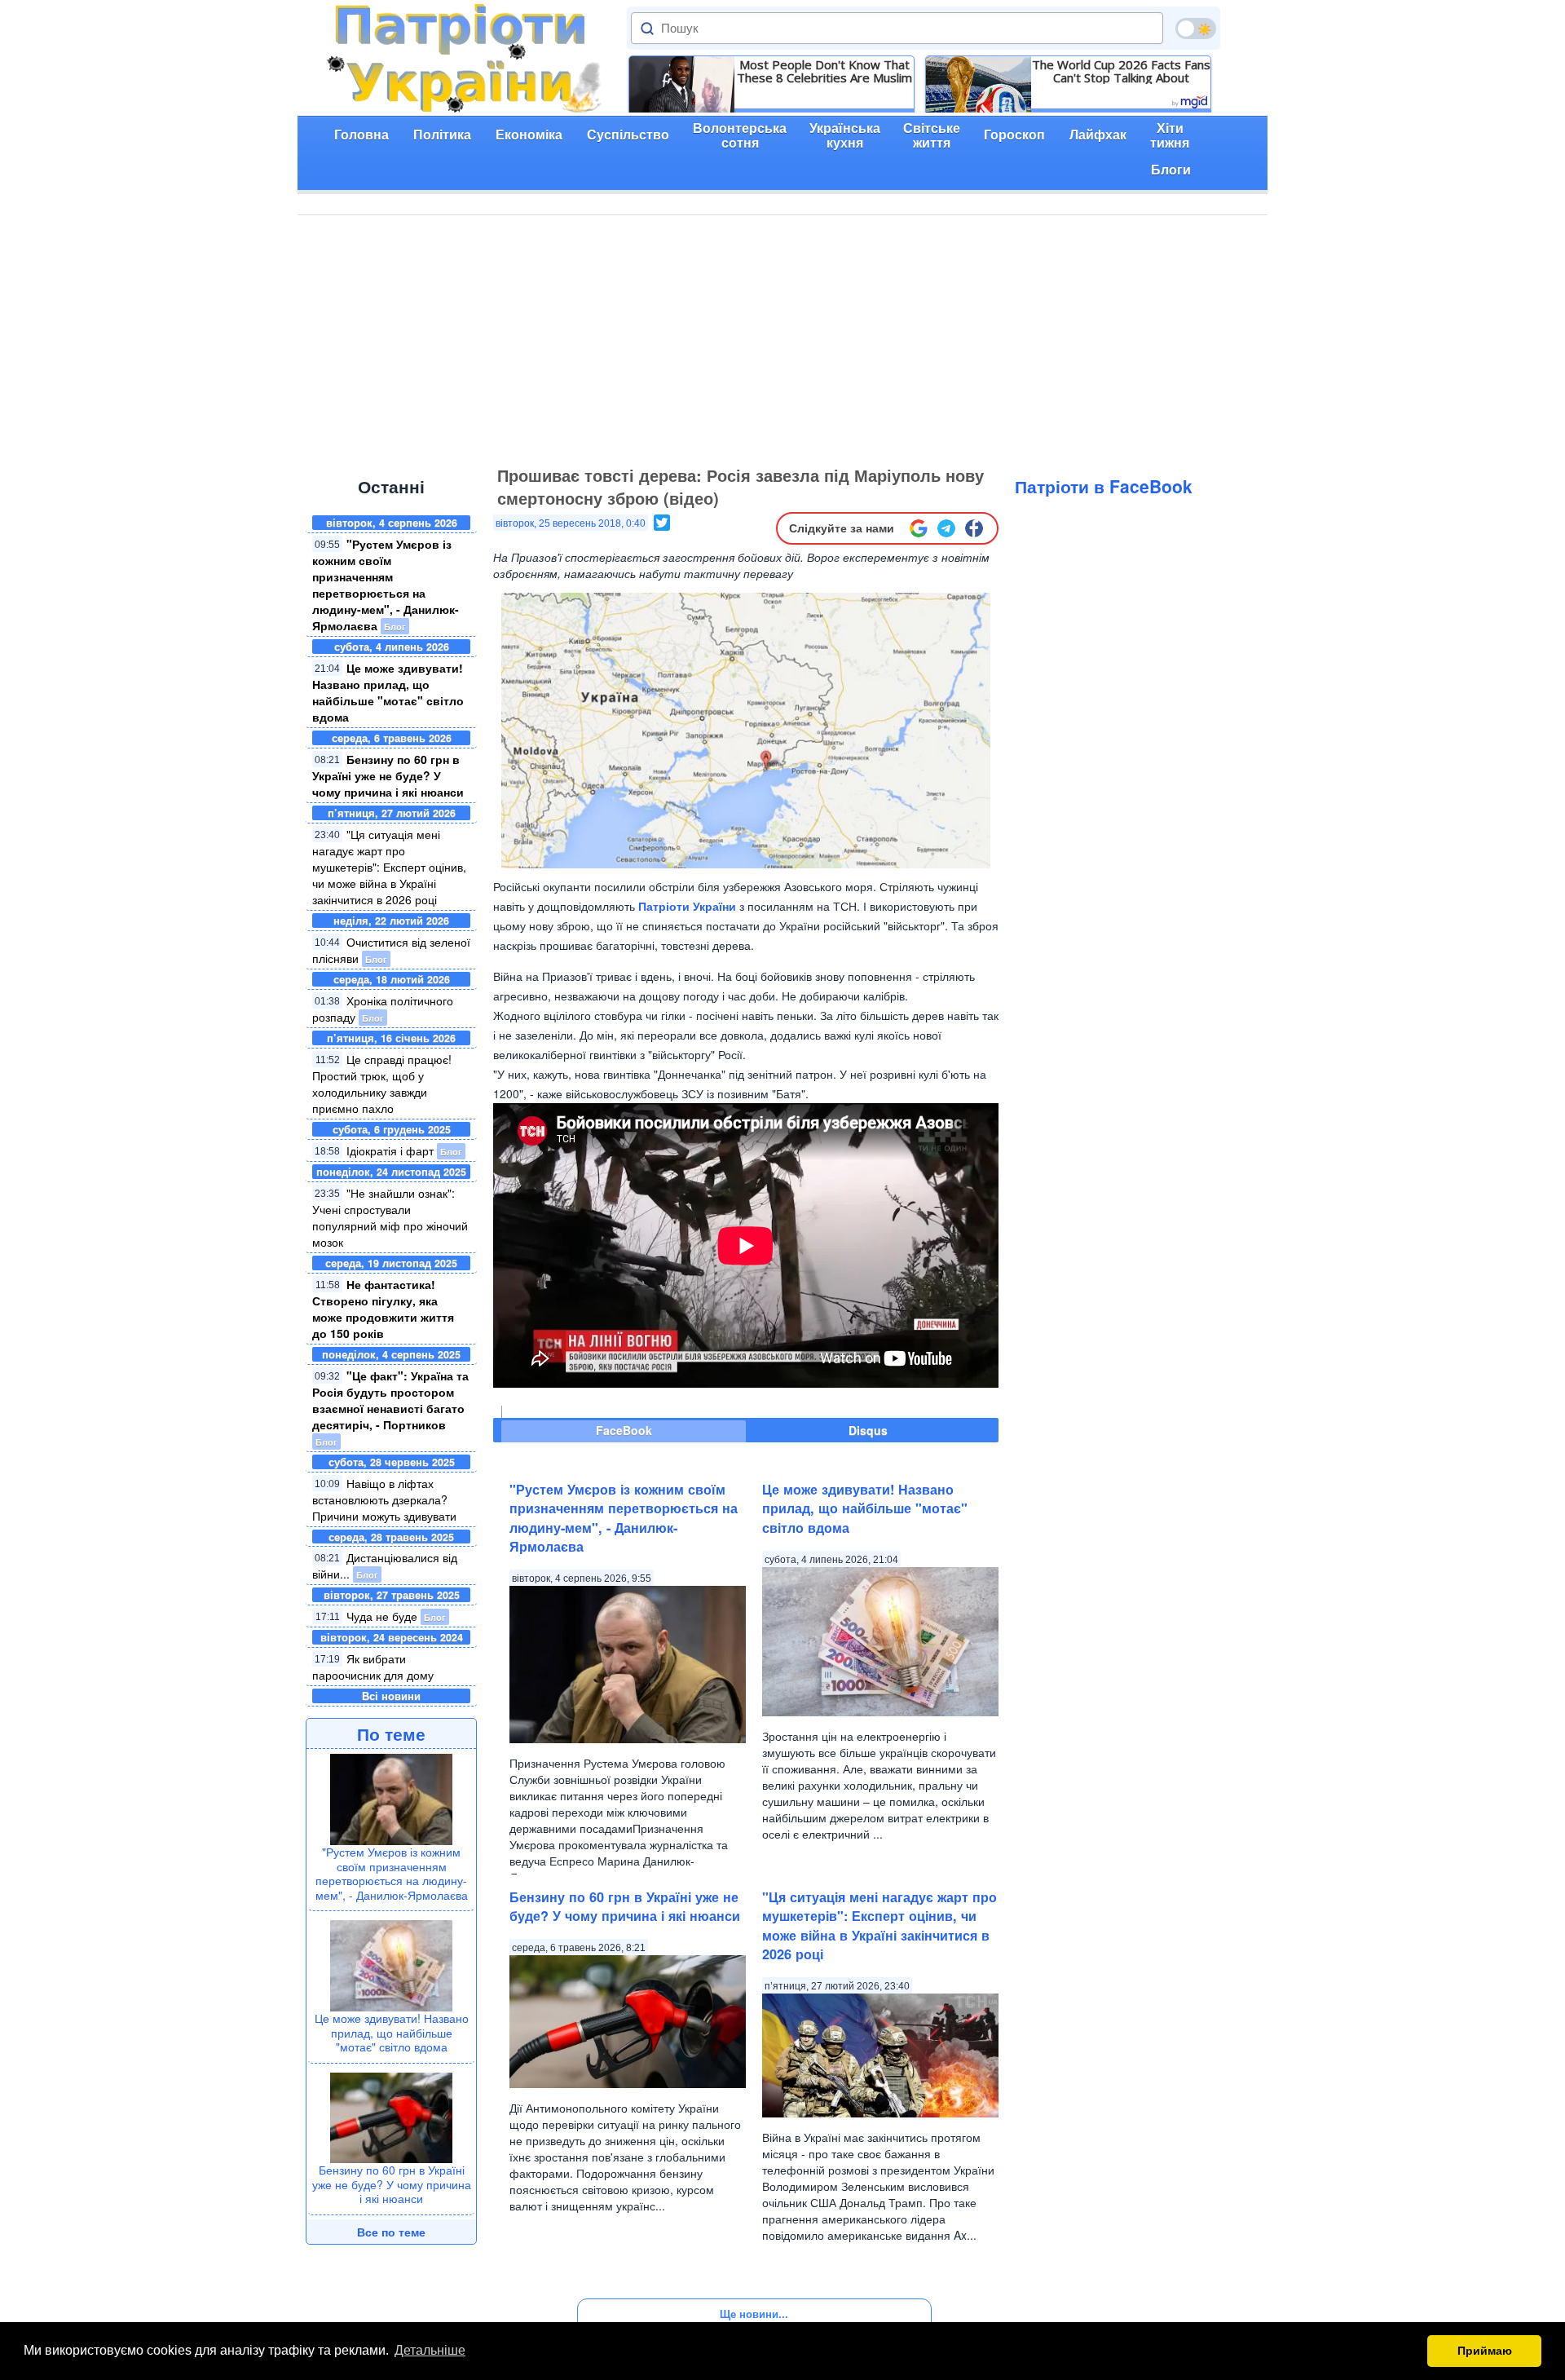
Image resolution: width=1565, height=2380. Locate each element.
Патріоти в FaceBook (1104, 486)
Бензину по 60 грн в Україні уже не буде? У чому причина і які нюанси (388, 775)
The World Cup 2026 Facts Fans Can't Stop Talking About (1121, 71)
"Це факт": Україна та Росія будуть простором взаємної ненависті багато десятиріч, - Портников (390, 1400)
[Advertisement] (782, 338)
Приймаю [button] (1485, 2351)
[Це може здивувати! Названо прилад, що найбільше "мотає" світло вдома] (391, 1964)
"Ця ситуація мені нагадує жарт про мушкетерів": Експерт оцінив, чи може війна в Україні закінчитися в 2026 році (389, 867)
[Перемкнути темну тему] (1196, 29)
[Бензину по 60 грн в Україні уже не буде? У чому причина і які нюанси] (391, 2116)
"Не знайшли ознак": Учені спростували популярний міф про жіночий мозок (390, 1217)
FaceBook (624, 1430)
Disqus (868, 1430)
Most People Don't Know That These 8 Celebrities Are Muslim (824, 71)
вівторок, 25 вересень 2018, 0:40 (571, 523)
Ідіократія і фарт (390, 1150)
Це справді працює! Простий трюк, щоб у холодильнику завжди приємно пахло (382, 1084)
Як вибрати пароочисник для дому (373, 1667)
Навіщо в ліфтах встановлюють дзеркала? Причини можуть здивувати (384, 1499)
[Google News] (919, 528)
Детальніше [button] (430, 2350)
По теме (391, 1733)
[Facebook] (974, 528)
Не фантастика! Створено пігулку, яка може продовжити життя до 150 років (383, 1309)
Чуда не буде (382, 1616)
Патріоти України (687, 906)
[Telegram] (946, 528)
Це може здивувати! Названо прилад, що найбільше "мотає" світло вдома (388, 692)
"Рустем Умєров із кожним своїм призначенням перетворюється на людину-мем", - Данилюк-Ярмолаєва (386, 585)
